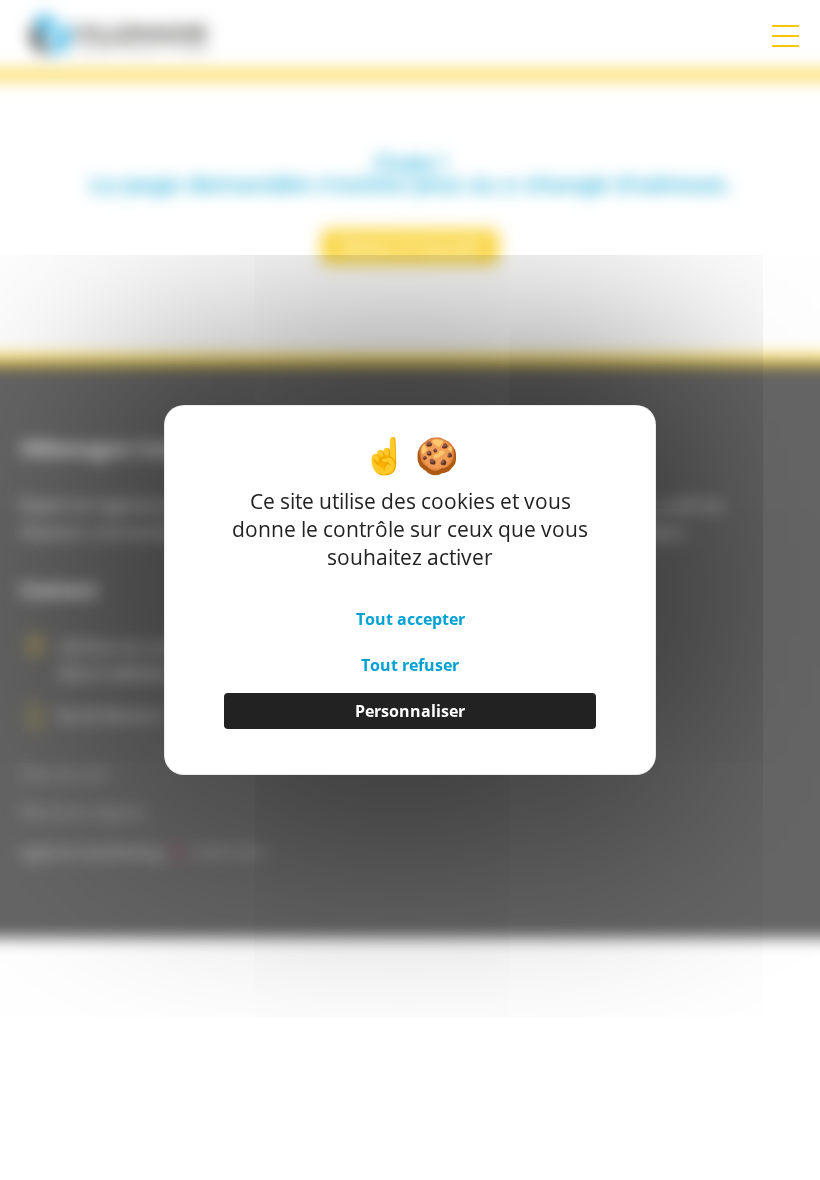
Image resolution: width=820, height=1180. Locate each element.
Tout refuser (410, 665)
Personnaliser (410, 711)
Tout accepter (410, 619)
